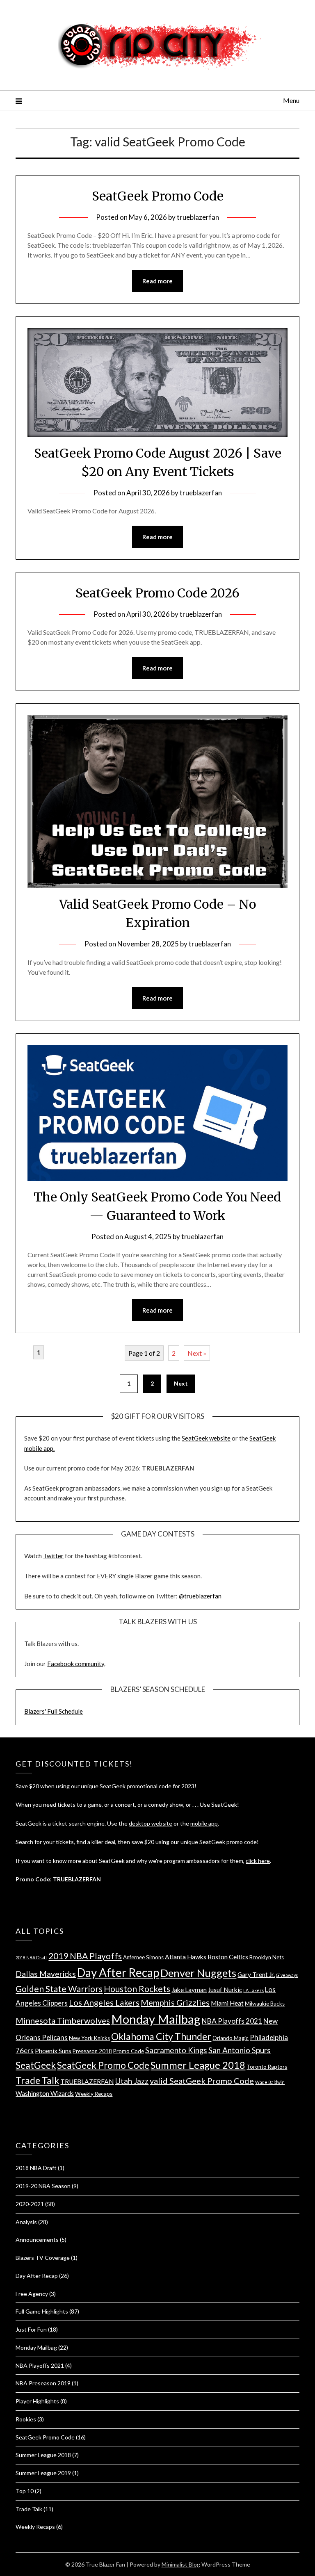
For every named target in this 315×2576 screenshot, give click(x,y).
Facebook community (76, 1664)
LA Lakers (253, 1990)
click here (258, 1861)
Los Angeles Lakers (104, 2002)
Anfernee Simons (143, 1957)
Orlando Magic (231, 2038)
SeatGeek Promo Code (158, 196)
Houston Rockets (137, 1989)
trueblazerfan (198, 217)
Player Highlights (37, 2401)
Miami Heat (227, 2003)
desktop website (151, 1823)
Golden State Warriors (59, 1989)
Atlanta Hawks (186, 1957)
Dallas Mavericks (46, 1974)
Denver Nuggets (198, 1973)
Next (181, 1383)
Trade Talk (37, 2080)
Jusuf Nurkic (225, 1990)
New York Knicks (89, 2038)
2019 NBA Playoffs (85, 1956)
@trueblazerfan (200, 1596)
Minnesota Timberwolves (63, 2020)
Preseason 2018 (92, 2051)
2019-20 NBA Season (43, 2186)
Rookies (26, 2419)
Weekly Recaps (94, 2094)
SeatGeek (36, 2065)
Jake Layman (189, 1990)
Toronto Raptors (267, 2067)
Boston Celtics (228, 1957)
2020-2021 (30, 2204)
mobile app (204, 1823)
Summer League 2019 (43, 2473)
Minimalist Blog (181, 2564)
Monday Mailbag (156, 2019)
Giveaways (287, 1975)
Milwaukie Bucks (265, 2004)
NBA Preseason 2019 (43, 2383)
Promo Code (129, 2051)
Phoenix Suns (53, 2051)
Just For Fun (31, 2329)
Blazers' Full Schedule (54, 1711)
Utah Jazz (132, 2081)
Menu (291, 100)
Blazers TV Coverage (43, 2258)
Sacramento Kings (176, 2050)
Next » (197, 1353)
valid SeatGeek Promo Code (202, 2081)
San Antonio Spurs (240, 2050)
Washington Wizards (45, 2093)
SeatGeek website (206, 1438)
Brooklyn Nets (267, 1957)
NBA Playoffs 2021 (232, 2021)
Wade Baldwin (270, 2082)
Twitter (53, 1556)
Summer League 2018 (198, 2065)
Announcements (37, 2240)
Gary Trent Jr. (256, 1974)
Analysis (26, 2222)
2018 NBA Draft (31, 1957)
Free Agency (32, 2294)
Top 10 (25, 2491)
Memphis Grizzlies (175, 2002)
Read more (157, 281)
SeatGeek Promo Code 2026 (157, 593)
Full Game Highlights (42, 2311)
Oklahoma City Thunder (161, 2036)
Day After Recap (118, 1972)
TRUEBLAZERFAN (87, 2081)
